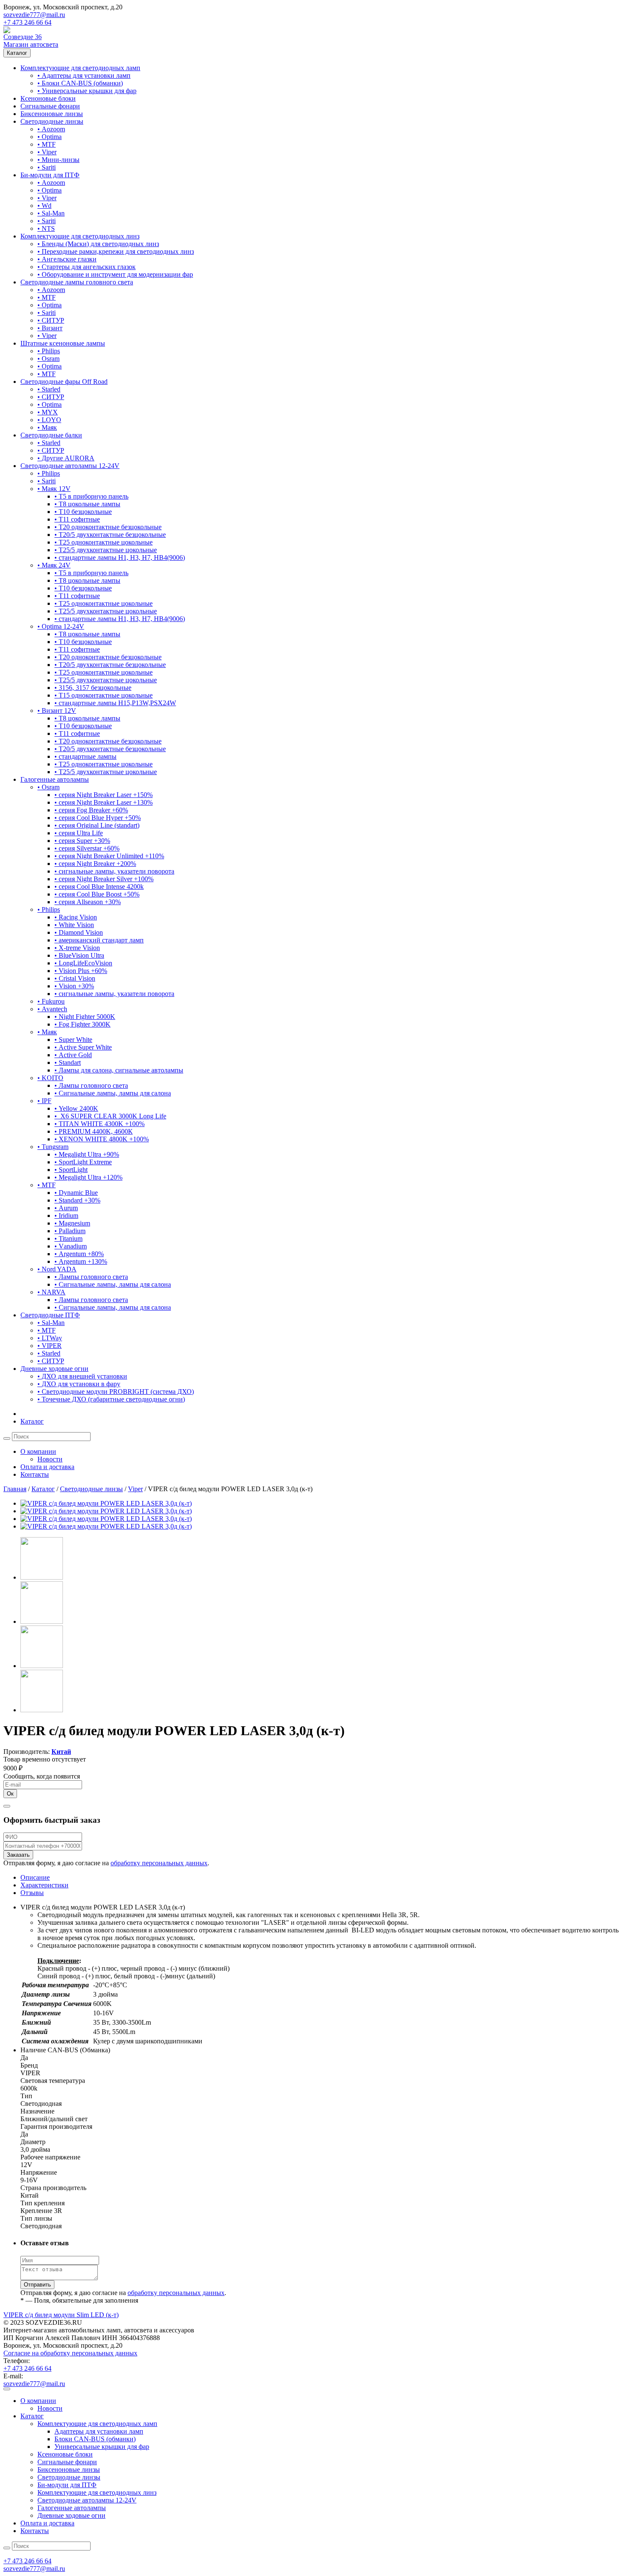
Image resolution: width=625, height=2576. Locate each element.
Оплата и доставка (47, 1467)
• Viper (47, 152)
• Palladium (70, 1231)
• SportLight (71, 1170)
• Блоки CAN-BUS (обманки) (80, 83)
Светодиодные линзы (52, 121)
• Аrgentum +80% (79, 1254)
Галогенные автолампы (55, 779)
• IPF (44, 1101)
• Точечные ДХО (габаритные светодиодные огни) (111, 1399)
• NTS (46, 228)
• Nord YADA (57, 1269)
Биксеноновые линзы (52, 114)
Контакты (35, 1474)
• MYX (48, 412)
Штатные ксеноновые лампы (63, 343)
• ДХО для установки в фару (79, 1384)
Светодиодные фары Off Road (64, 382)
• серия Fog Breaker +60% (91, 810)
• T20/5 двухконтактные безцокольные (110, 535)
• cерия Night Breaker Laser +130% (104, 802)
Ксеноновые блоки (48, 98)
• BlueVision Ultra (79, 955)
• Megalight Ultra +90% (87, 1154)
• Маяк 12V (54, 489)
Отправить (37, 2285)
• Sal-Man (51, 213)
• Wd (44, 206)
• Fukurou (51, 1001)
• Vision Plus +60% (81, 971)
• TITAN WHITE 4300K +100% (99, 1124)
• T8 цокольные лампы (87, 504)
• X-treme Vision (77, 948)
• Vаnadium (71, 1246)
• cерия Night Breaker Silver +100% (104, 879)
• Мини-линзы (58, 160)
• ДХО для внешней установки (82, 1376)
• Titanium (68, 1238)
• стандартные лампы (85, 756)
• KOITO (50, 1078)
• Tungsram (53, 1147)
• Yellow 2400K (76, 1108)
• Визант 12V (57, 711)
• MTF (47, 144)
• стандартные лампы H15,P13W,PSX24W (115, 703)
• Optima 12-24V (61, 626)
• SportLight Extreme (83, 1162)
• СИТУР (51, 320)
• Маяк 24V (54, 565)
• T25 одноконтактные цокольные (104, 542)
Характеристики (44, 1885)
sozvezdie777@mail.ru (34, 15)
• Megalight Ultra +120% (88, 1177)
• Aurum (66, 1208)
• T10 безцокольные (83, 512)
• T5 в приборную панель (91, 496)
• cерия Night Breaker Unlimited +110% (109, 856)
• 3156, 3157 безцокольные (93, 688)
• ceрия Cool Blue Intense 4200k (99, 887)
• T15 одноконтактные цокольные (104, 695)
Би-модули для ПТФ (50, 175)
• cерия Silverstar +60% (87, 848)
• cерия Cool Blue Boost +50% (97, 894)
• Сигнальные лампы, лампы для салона (113, 1093)
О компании (38, 1451)
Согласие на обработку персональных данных (70, 2353)
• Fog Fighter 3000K (82, 1024)
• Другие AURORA (66, 458)
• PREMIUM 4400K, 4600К (94, 1131)
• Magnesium (72, 1223)
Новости (50, 1459)
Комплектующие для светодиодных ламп (80, 68)
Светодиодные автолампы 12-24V (70, 466)
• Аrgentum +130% (81, 1261)
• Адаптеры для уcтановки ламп (84, 75)
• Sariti (47, 167)
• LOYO (49, 420)
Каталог (17, 53)
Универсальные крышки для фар (102, 2447)
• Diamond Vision (79, 932)
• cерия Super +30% (82, 841)
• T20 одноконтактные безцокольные (108, 527)
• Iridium (66, 1216)
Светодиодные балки (51, 435)
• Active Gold (73, 1055)
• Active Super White (83, 1047)
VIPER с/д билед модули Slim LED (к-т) (61, 2315)
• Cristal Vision (75, 978)
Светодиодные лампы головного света (77, 282)
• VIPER (50, 1346)
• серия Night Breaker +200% (95, 864)
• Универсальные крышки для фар (87, 91)
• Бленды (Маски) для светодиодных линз (98, 244)
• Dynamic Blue (76, 1193)
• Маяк (47, 427)
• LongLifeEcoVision (83, 963)
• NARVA (51, 1292)
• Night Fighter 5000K (85, 1017)
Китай (61, 1752)
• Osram (48, 359)
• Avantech (52, 1009)
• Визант (50, 328)
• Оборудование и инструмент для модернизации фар (115, 274)
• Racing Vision (76, 917)
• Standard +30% (77, 1200)
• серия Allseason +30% (88, 902)
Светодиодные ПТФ (50, 1315)
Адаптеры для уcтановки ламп (99, 2431)
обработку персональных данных (159, 1863)
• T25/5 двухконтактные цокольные (106, 550)
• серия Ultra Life (79, 833)
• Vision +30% (74, 986)
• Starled (49, 389)
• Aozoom (51, 129)
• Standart (68, 1062)
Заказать (18, 1855)
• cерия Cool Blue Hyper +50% (98, 818)
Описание (35, 1877)
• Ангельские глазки (67, 259)
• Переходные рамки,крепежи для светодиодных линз (116, 251)
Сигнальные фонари (50, 106)
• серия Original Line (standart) (97, 825)
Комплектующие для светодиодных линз (80, 236)
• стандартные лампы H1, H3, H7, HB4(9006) (120, 557)
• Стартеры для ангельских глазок (87, 267)
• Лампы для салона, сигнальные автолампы (119, 1070)
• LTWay (50, 1338)
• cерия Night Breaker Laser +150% (104, 795)
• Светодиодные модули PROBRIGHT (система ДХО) (116, 1392)
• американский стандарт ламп (99, 940)
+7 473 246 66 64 (27, 22)
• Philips (49, 351)
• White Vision (74, 925)
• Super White (73, 1040)
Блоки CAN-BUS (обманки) (95, 2439)
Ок (10, 1794)
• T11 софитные (77, 519)
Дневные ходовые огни (54, 1369)
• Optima (50, 137)
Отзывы (32, 1893)
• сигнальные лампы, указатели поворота (114, 871)
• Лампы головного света (91, 1085)
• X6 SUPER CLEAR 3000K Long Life (110, 1116)
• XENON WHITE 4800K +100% (102, 1139)
